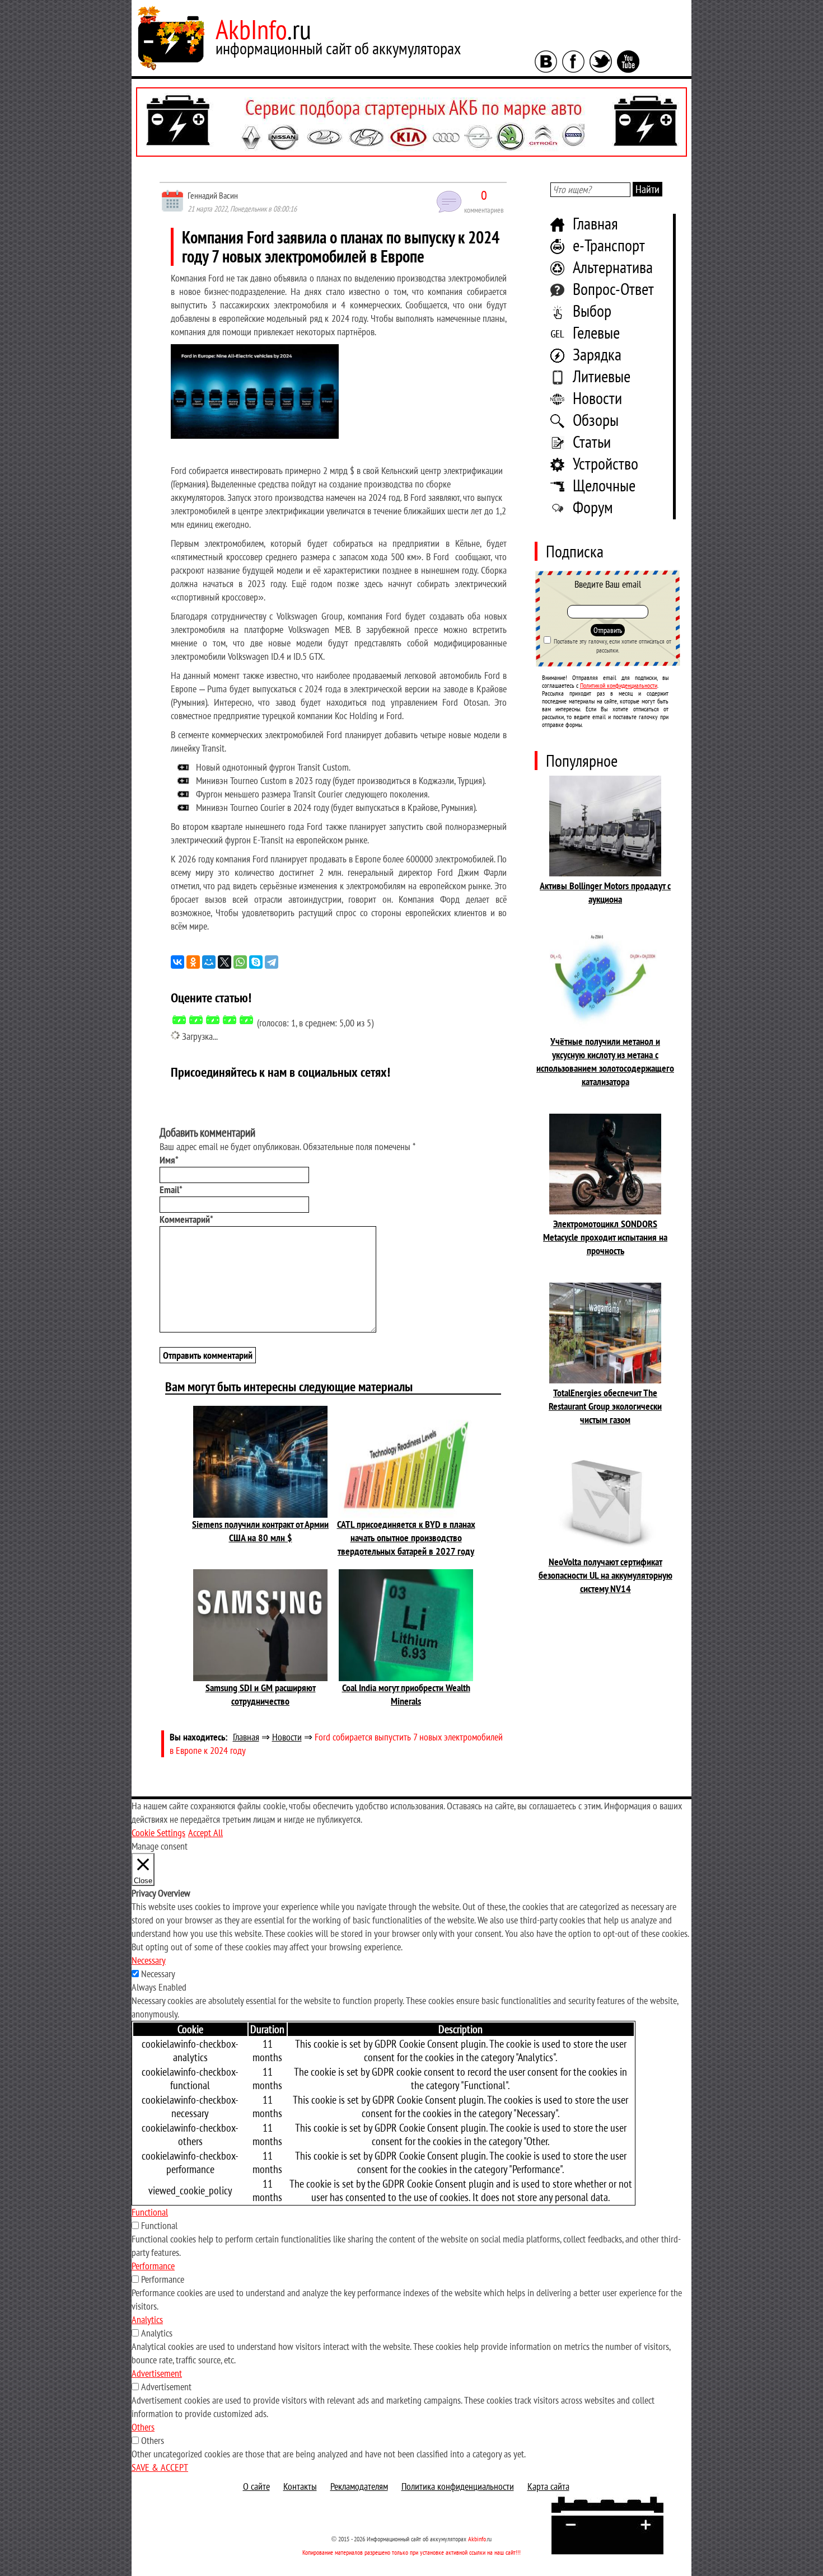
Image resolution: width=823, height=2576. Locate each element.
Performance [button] (153, 2266)
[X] (225, 962)
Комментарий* (186, 1219)
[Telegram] (272, 962)
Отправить (608, 630)
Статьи (592, 441)
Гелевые (596, 332)
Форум (593, 507)
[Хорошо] (230, 1020)
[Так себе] (213, 1020)
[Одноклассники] (193, 962)
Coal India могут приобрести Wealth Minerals (406, 1694)
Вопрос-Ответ (613, 288)
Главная (595, 223)
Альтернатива (613, 267)
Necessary (158, 1974)
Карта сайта (548, 2486)
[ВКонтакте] (177, 962)
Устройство (605, 463)
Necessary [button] (149, 1960)
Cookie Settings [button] (158, 1833)
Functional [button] (150, 2212)
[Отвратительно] (179, 1020)
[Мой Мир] (209, 962)
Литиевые (602, 376)
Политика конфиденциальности (458, 2486)
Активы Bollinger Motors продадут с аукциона (605, 892)
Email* (171, 1190)
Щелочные (604, 485)
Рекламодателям (359, 2486)
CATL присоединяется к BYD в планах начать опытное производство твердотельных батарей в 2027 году (406, 1538)
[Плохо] (196, 1020)
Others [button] (143, 2427)
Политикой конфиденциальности (619, 685)
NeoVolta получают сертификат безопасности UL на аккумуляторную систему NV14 (605, 1575)
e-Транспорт (609, 245)
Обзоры (596, 419)
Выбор (592, 310)
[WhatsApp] (240, 962)
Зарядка (597, 354)
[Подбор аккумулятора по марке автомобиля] (411, 122)
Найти (647, 189)
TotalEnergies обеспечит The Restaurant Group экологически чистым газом (605, 1406)
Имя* (169, 1160)
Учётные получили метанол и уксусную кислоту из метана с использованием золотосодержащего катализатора (605, 1061)
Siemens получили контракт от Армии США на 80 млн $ (260, 1531)
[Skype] (256, 962)
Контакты (300, 2486)
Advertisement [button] (157, 2373)
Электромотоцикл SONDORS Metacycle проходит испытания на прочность (605, 1237)
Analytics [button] (147, 2319)
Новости (597, 398)
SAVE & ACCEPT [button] (160, 2467)
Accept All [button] (205, 1833)
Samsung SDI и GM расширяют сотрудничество (261, 1694)
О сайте (256, 2486)
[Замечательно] (246, 1020)
